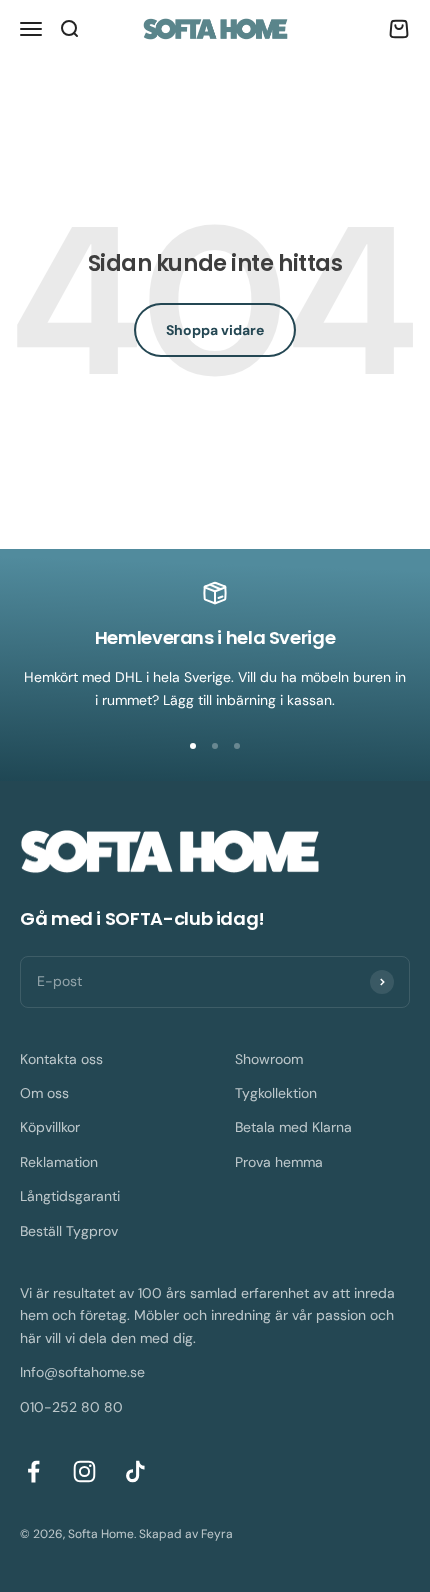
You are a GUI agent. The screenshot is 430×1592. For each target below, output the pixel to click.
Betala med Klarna (293, 1127)
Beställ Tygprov (69, 1231)
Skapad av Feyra (186, 1534)
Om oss (44, 1093)
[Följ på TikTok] (135, 1471)
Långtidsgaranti (70, 1196)
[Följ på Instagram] (84, 1471)
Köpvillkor (50, 1127)
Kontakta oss (61, 1059)
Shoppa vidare (215, 330)
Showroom (269, 1059)
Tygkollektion (276, 1093)
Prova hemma (279, 1162)
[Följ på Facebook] (33, 1471)
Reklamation (59, 1162)
